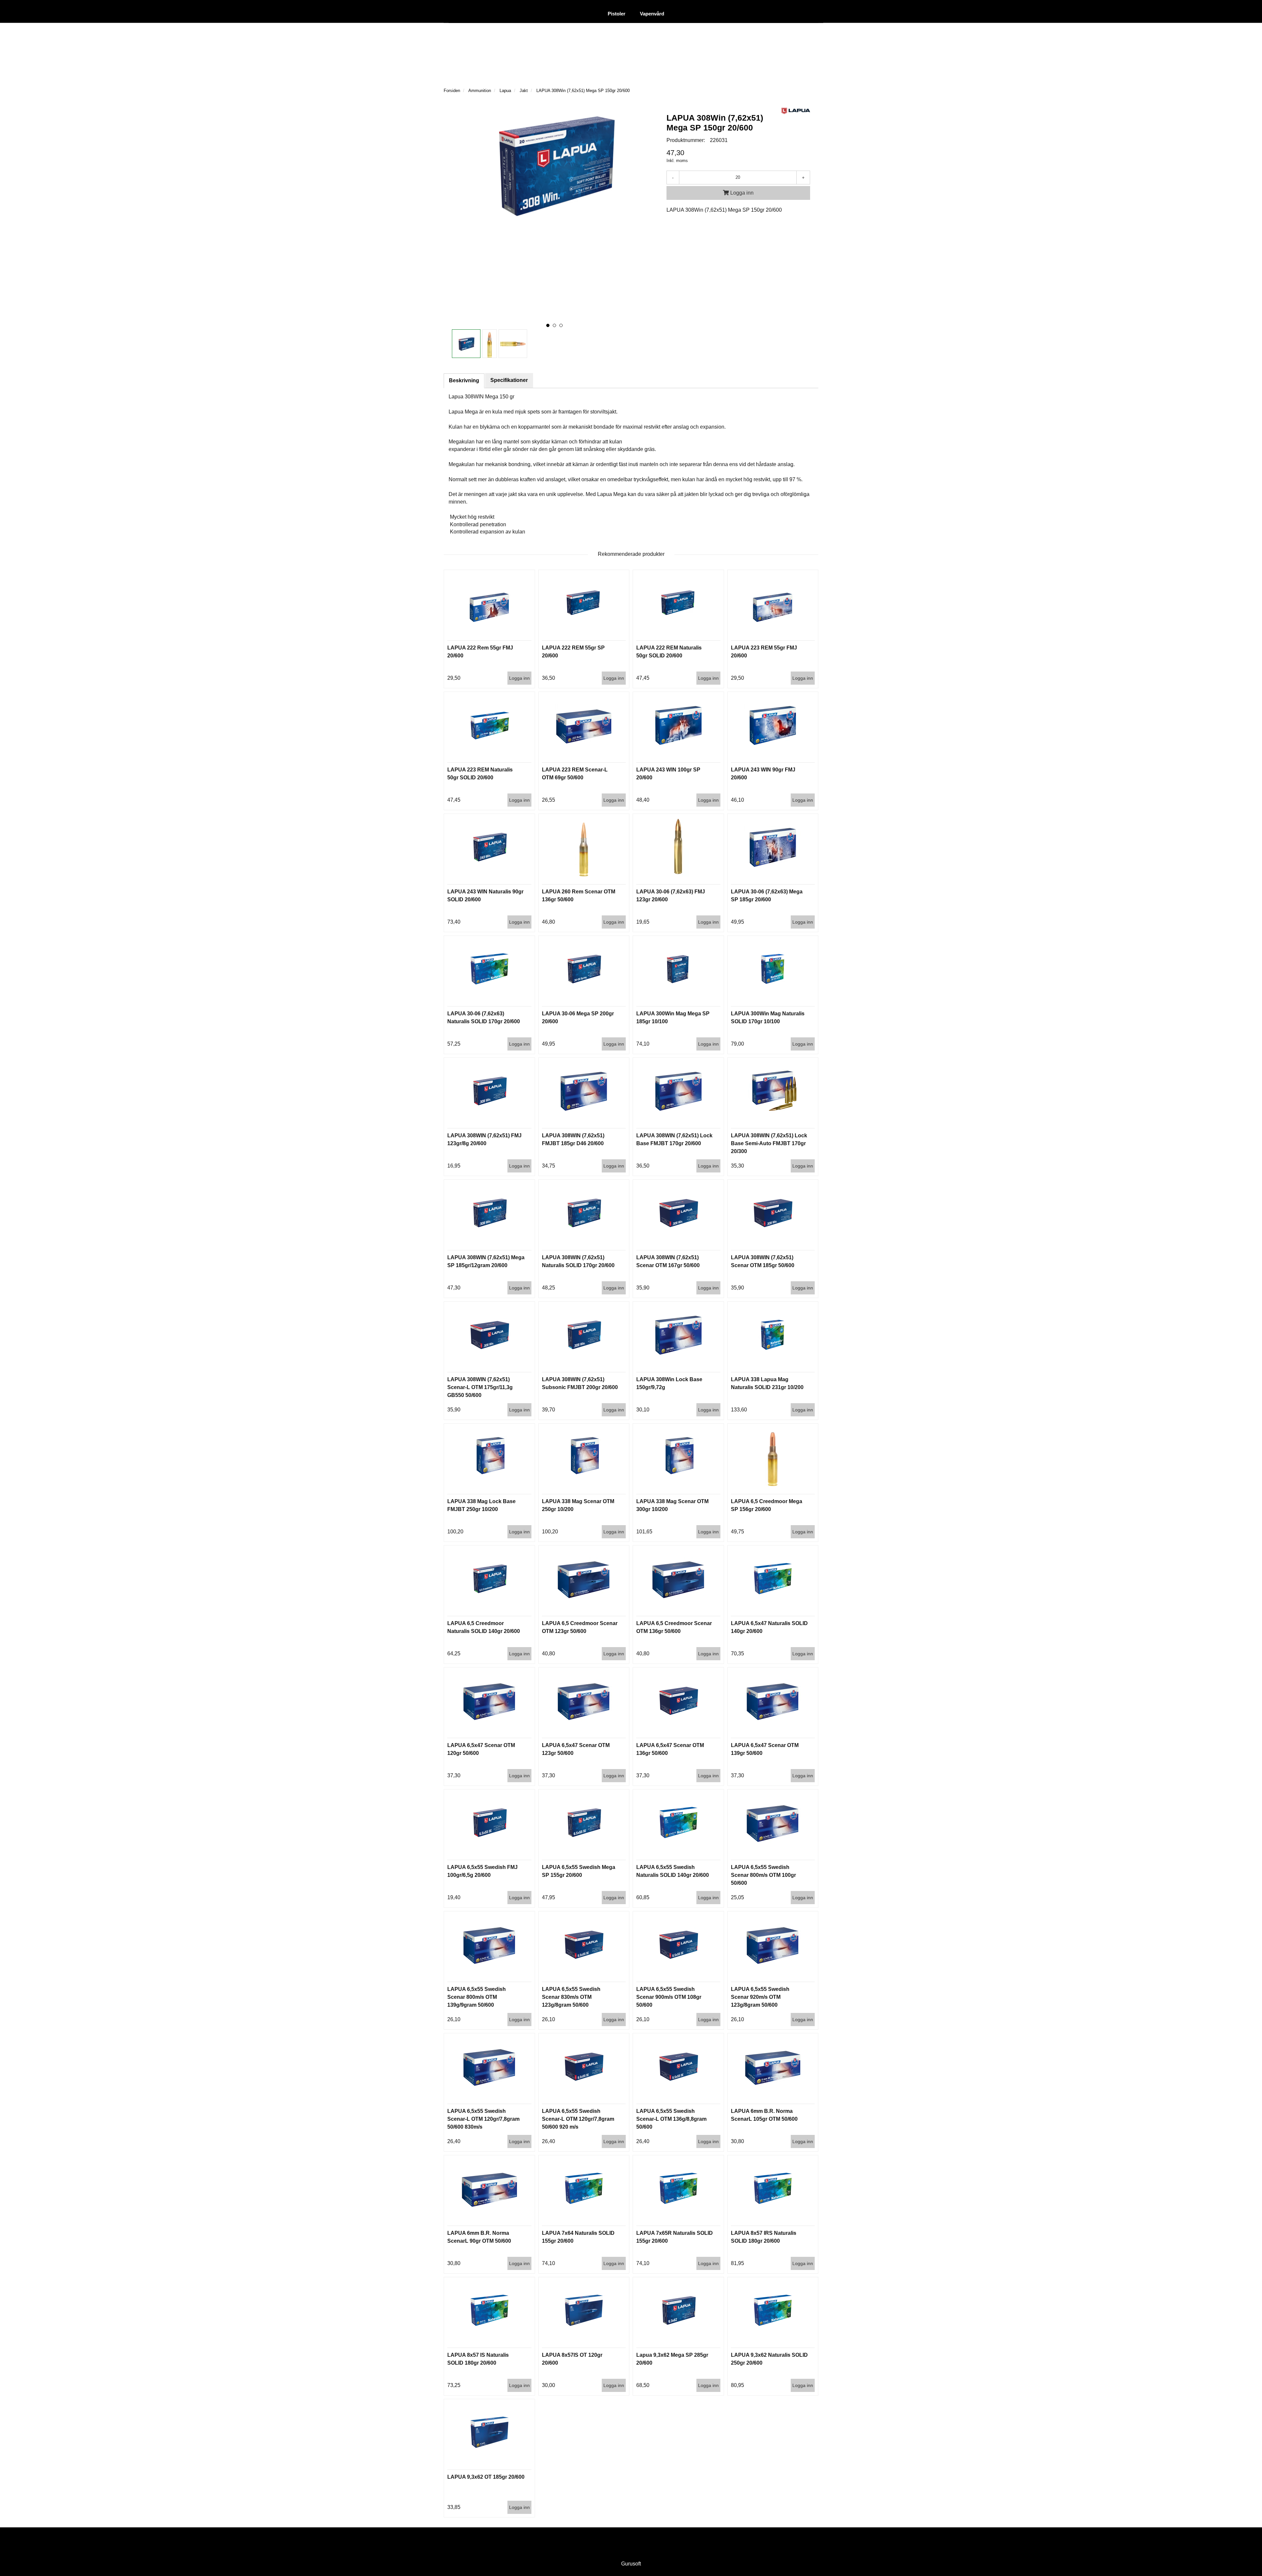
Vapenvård (652, 14)
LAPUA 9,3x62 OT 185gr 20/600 (486, 2477)
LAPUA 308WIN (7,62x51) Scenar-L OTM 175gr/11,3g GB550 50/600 (480, 1387)
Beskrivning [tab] (464, 380)
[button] (548, 325)
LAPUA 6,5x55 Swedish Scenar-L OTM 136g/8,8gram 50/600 (671, 2119)
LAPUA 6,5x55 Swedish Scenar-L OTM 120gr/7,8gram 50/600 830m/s (483, 2119)
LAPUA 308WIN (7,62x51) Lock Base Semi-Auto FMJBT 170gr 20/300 (769, 1143)
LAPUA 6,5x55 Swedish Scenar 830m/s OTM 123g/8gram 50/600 (571, 1997)
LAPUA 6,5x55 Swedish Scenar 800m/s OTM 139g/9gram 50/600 (477, 1997)
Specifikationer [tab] (509, 380)
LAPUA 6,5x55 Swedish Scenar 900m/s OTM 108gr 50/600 (669, 1997)
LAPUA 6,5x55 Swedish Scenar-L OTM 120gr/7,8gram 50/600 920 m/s (578, 2119)
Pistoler (617, 14)
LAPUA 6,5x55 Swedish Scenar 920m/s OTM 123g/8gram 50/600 (760, 1997)
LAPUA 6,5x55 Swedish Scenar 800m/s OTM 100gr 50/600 (763, 1875)
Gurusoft (631, 2564)
